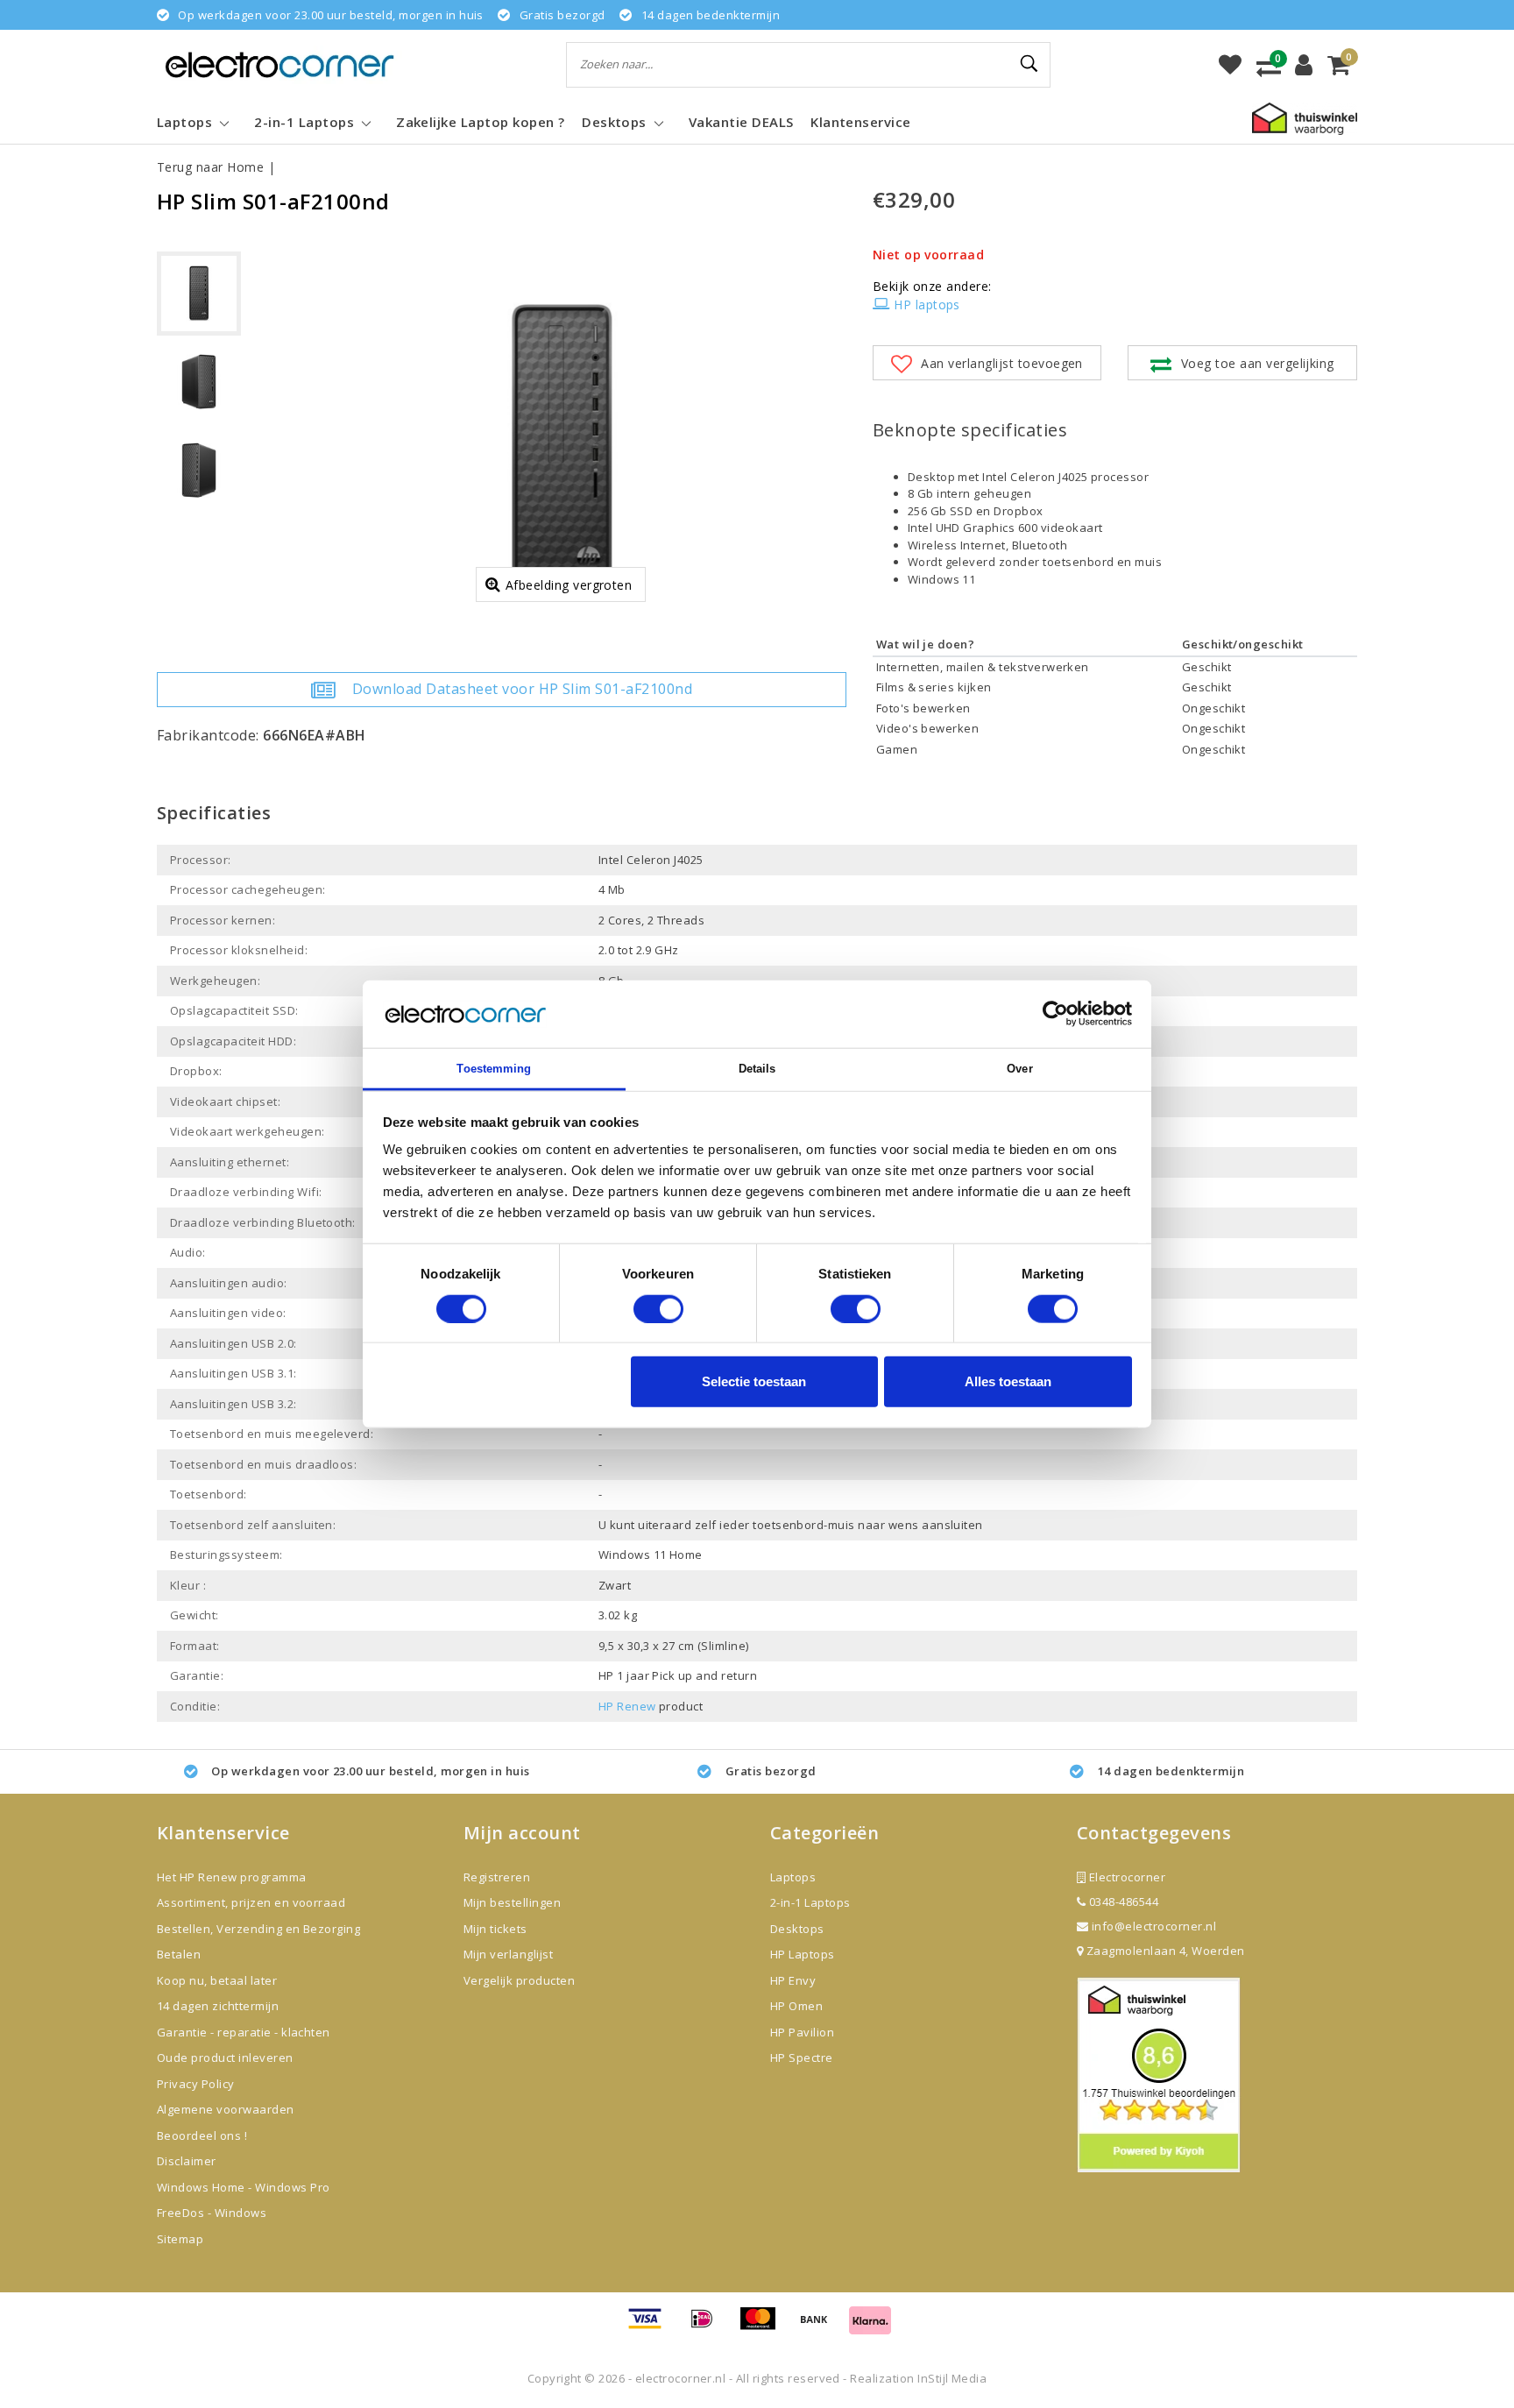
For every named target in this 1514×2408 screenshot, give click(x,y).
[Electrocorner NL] (279, 64)
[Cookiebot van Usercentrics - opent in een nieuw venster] (1055, 1014)
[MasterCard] (764, 2327)
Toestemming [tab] (494, 1069)
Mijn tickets (495, 1929)
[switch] (658, 1308)
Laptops (793, 1877)
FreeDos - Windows (212, 2213)
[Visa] (651, 2327)
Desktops (797, 1929)
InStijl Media (952, 2378)
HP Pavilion (802, 2032)
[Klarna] (870, 2327)
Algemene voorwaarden (226, 2109)
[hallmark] (1305, 117)
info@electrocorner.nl (1154, 1926)
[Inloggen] (1304, 65)
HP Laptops (803, 1954)
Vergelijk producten (519, 1980)
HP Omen (796, 2006)
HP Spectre (802, 2057)
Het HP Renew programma (232, 1877)
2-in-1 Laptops (810, 1902)
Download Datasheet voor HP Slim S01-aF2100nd (522, 689)
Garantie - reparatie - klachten (244, 2032)
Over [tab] (1019, 1069)
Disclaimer (187, 2161)
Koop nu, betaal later (217, 1980)
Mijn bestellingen (512, 1902)
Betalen (179, 1954)
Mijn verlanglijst (508, 1954)
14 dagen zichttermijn (218, 2006)
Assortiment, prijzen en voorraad (251, 1902)
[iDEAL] (708, 2327)
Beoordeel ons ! (202, 2135)
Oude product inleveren (225, 2057)
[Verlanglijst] (1230, 65)
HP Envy (793, 1980)
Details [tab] (757, 1069)
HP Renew (627, 1706)
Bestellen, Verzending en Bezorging (258, 1929)
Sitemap (180, 2239)
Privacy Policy (196, 2084)
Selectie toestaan (754, 1381)
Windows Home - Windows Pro (243, 2187)
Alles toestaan (1008, 1381)
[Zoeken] (1029, 64)
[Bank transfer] (820, 2327)
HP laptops (927, 305)
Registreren (497, 1877)
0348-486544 (1122, 1902)
